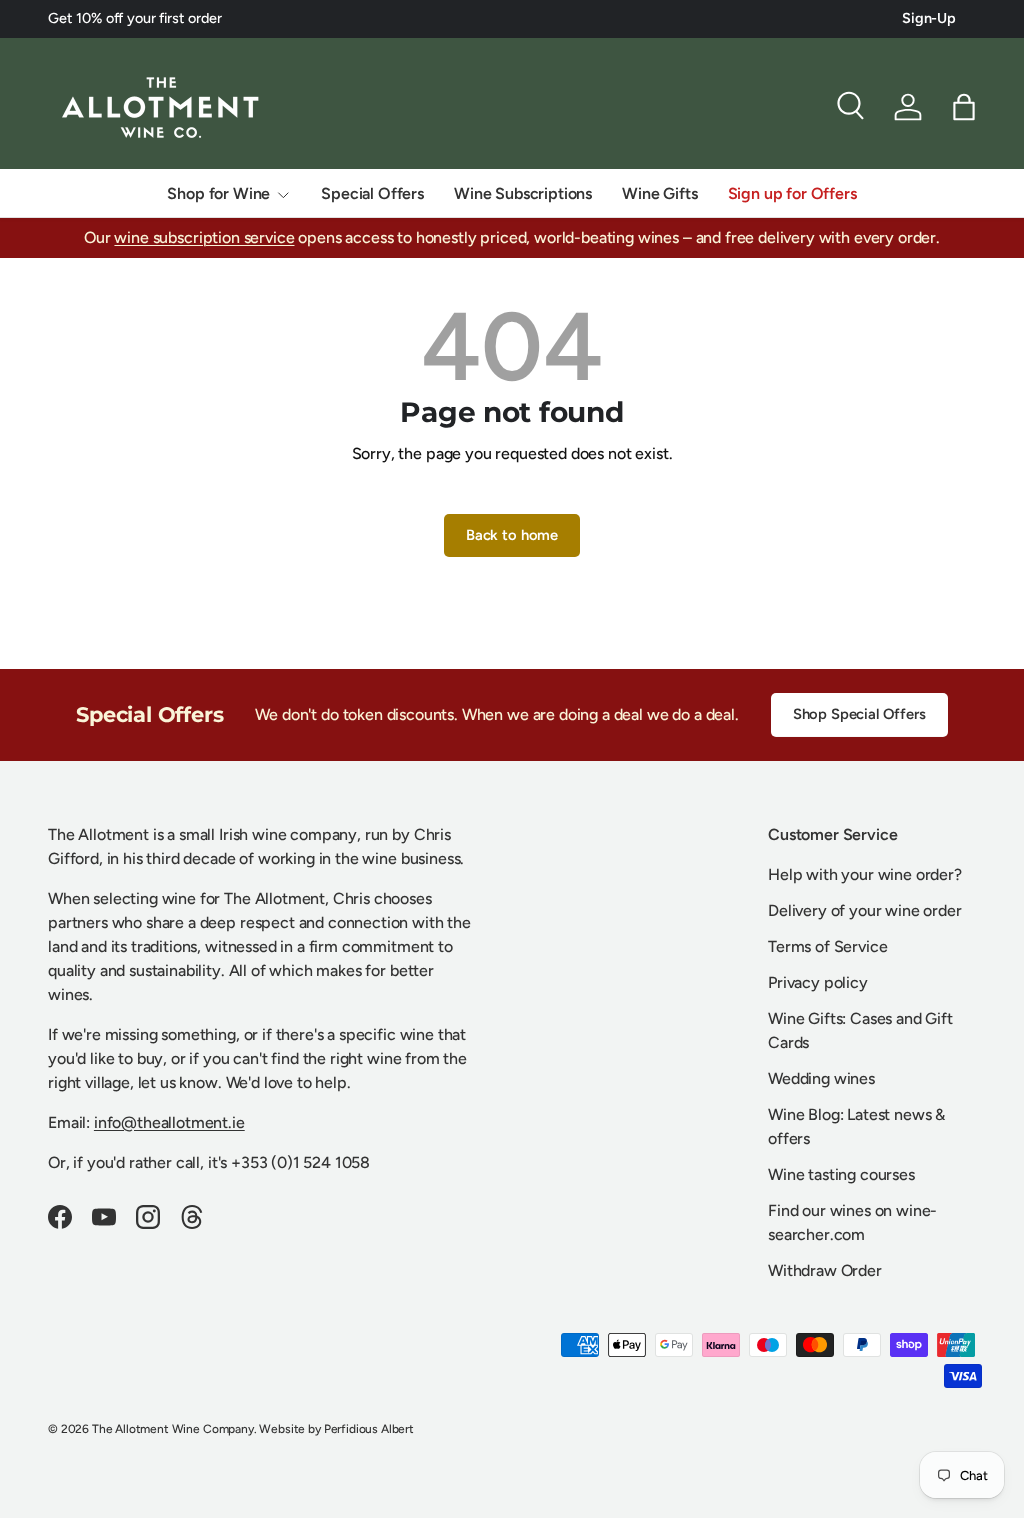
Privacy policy (818, 982)
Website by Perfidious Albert (336, 1429)
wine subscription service (204, 237)
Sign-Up (929, 18)
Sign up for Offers (792, 193)
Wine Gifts (659, 193)
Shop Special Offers (859, 714)
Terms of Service (827, 946)
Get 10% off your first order (135, 18)
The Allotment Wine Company (173, 1429)
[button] (964, 107)
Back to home (512, 535)
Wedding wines (821, 1078)
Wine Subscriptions (523, 193)
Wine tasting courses (841, 1174)
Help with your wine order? (865, 874)
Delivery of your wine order (865, 910)
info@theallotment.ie (169, 1122)
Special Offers (372, 193)
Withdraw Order (825, 1270)
